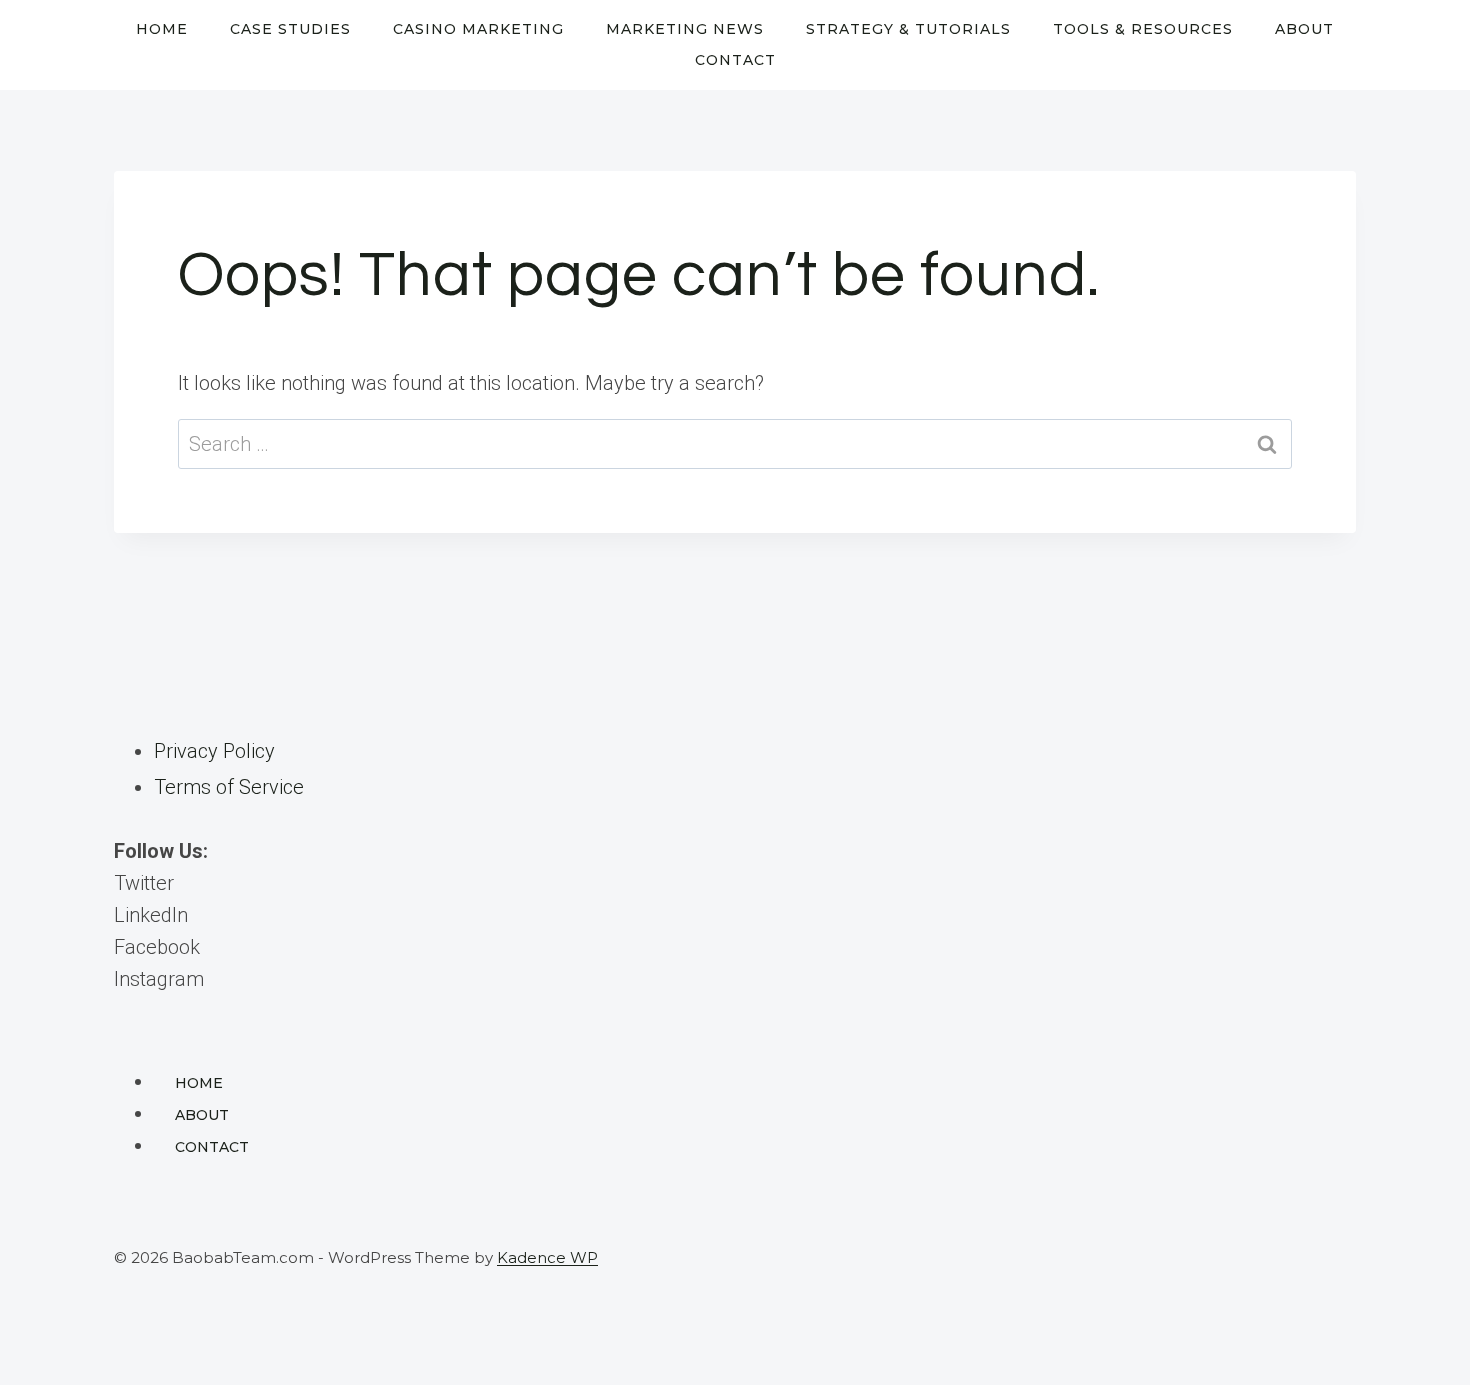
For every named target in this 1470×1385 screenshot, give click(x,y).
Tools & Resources (1143, 29)
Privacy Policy (214, 751)
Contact (735, 60)
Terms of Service (229, 787)
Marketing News (685, 29)
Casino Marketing (478, 29)
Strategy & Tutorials (908, 29)
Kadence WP (547, 1257)
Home (162, 29)
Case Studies (290, 29)
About (1304, 29)
